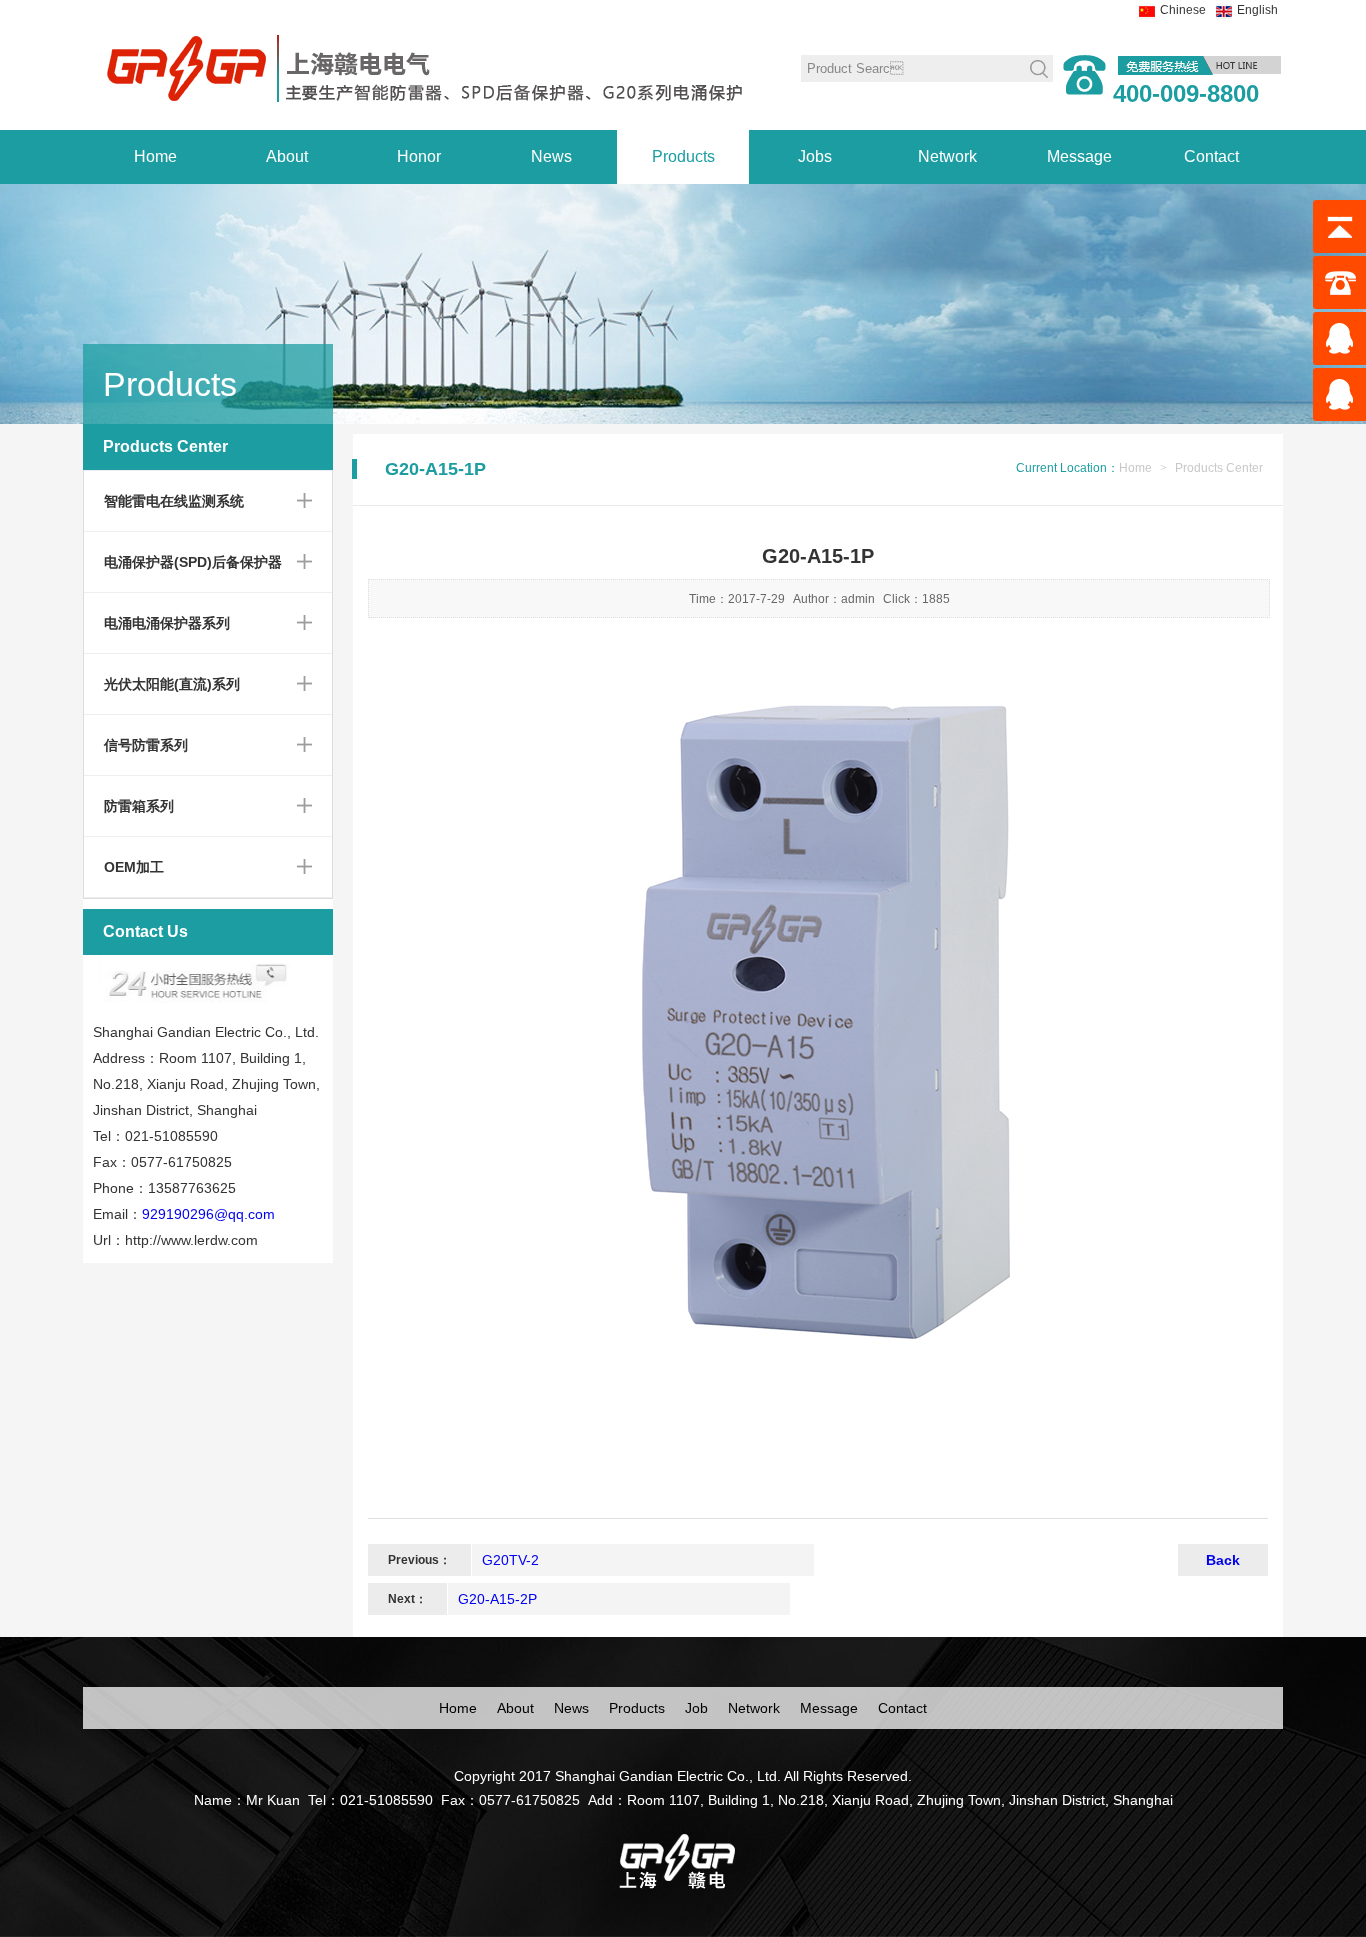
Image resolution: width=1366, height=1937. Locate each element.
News (551, 156)
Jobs (815, 156)
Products (683, 156)
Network (947, 156)
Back (1223, 1560)
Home (155, 156)
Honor (419, 156)
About (287, 156)
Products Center (1219, 468)
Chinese (1183, 10)
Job (696, 1708)
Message (1079, 156)
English (1257, 10)
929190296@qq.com (208, 1214)
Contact (1211, 156)
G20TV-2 (510, 1560)
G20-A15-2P (497, 1599)
